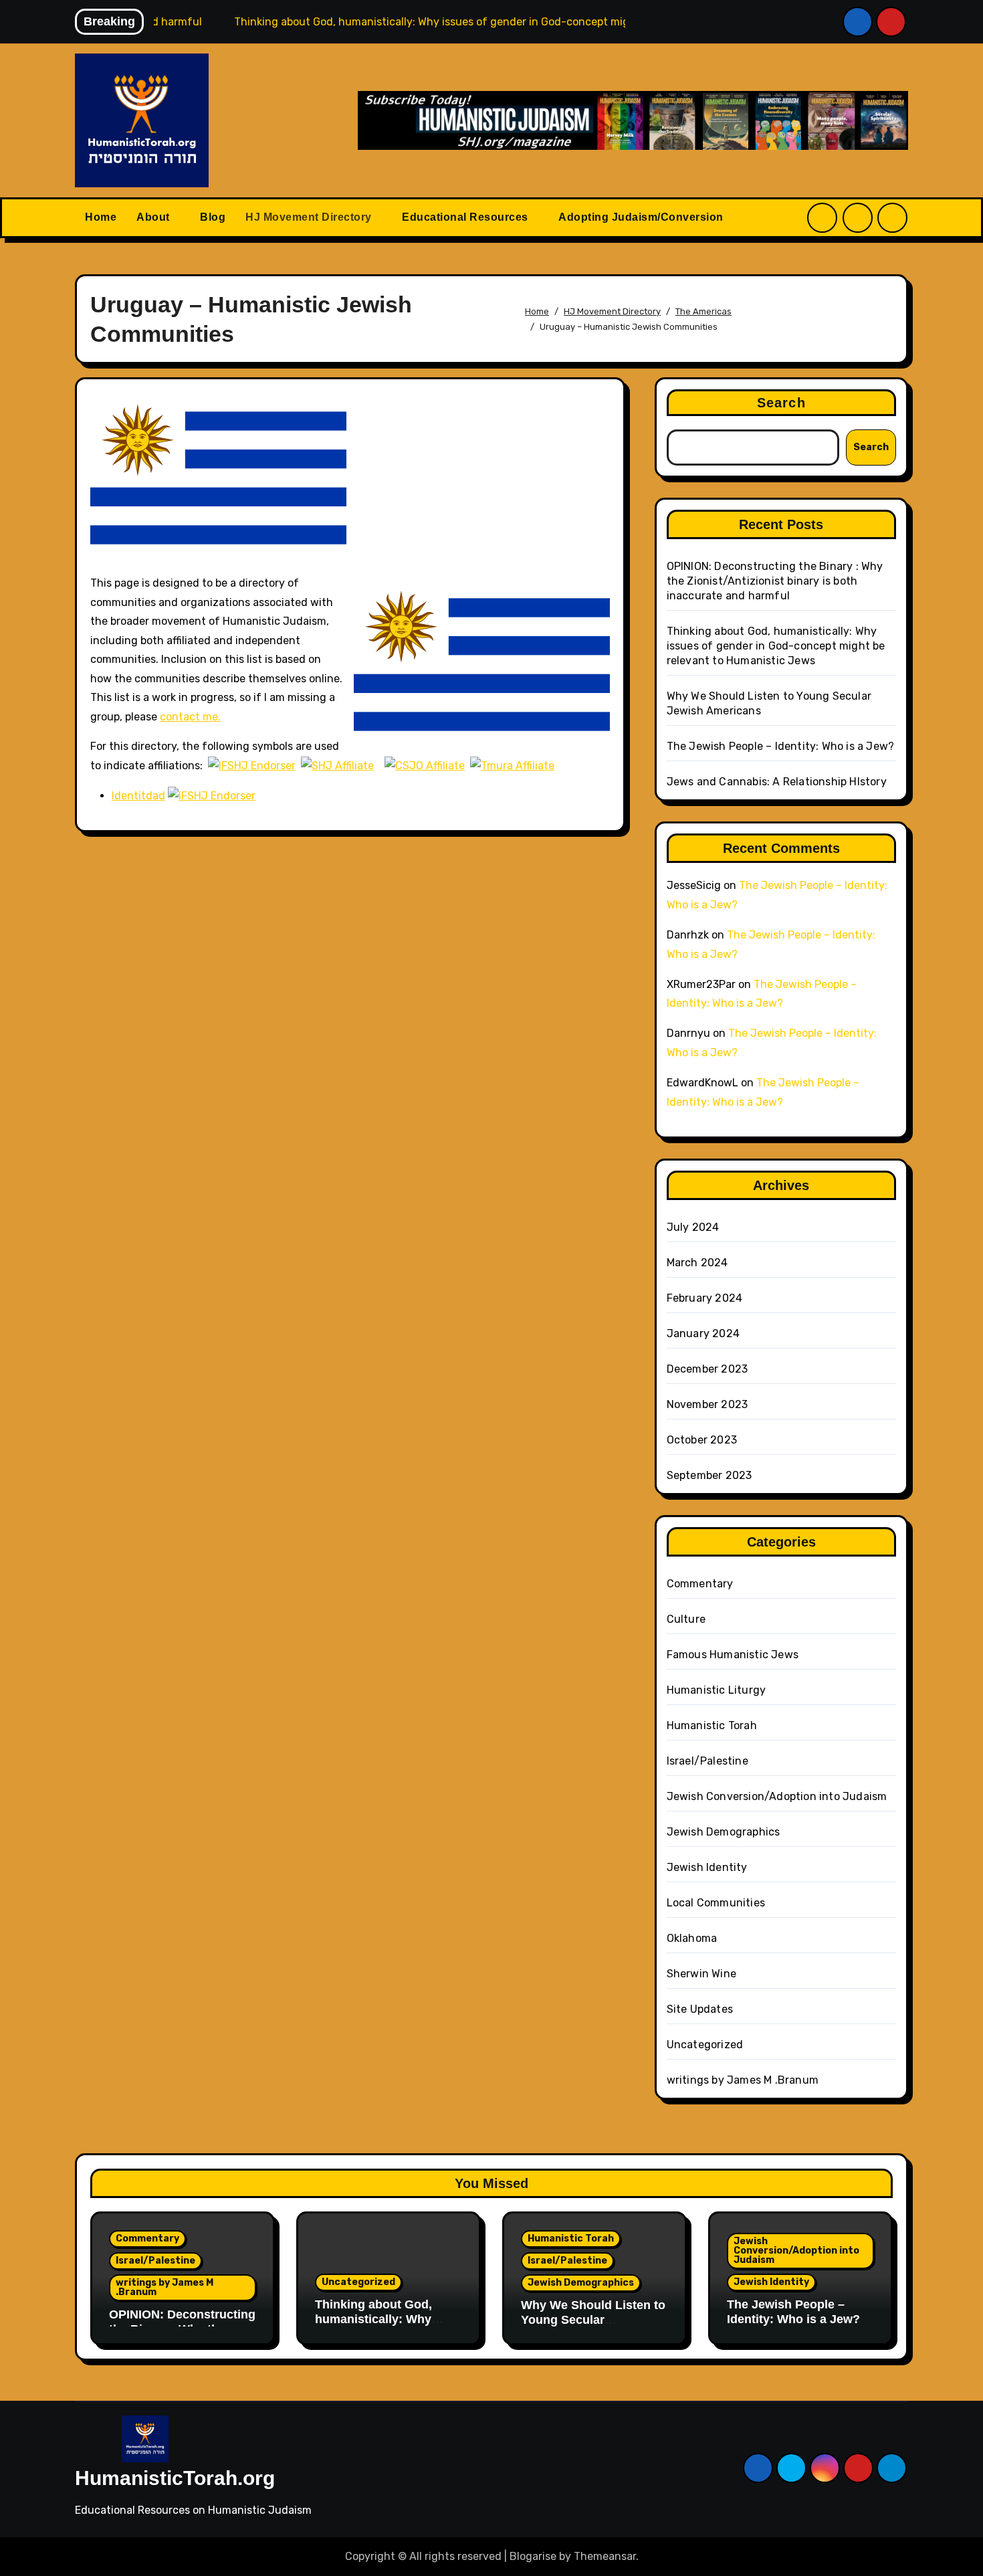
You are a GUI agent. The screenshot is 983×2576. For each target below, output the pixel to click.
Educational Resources (466, 217)
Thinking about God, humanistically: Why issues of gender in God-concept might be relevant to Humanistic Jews (776, 646)
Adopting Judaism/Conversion (642, 217)
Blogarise (533, 2556)
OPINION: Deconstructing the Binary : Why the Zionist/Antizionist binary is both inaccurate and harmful (775, 581)
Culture (686, 1619)
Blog (213, 217)
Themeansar (605, 2556)
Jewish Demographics (724, 1832)
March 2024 (697, 1263)
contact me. (190, 717)
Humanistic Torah (712, 1725)
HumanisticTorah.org (175, 2478)
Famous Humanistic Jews (733, 1655)
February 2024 (705, 1298)
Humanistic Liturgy (717, 1690)
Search (781, 403)
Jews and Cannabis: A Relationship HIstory (777, 782)
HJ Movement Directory (310, 217)
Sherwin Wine (701, 1974)
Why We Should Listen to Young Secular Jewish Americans (593, 2319)
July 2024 (693, 1227)
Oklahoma (692, 1938)
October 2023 (702, 1440)
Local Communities (716, 1903)
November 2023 (707, 1404)
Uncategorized (705, 2045)
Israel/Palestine (707, 1761)
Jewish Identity (707, 1867)
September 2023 (709, 1475)
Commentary (700, 1584)
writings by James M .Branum (743, 2080)
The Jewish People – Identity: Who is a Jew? (781, 746)
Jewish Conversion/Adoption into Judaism (777, 1796)
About (154, 217)
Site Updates (700, 2009)
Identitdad (138, 796)
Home (101, 217)
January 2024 (703, 1333)
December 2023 (707, 1369)
